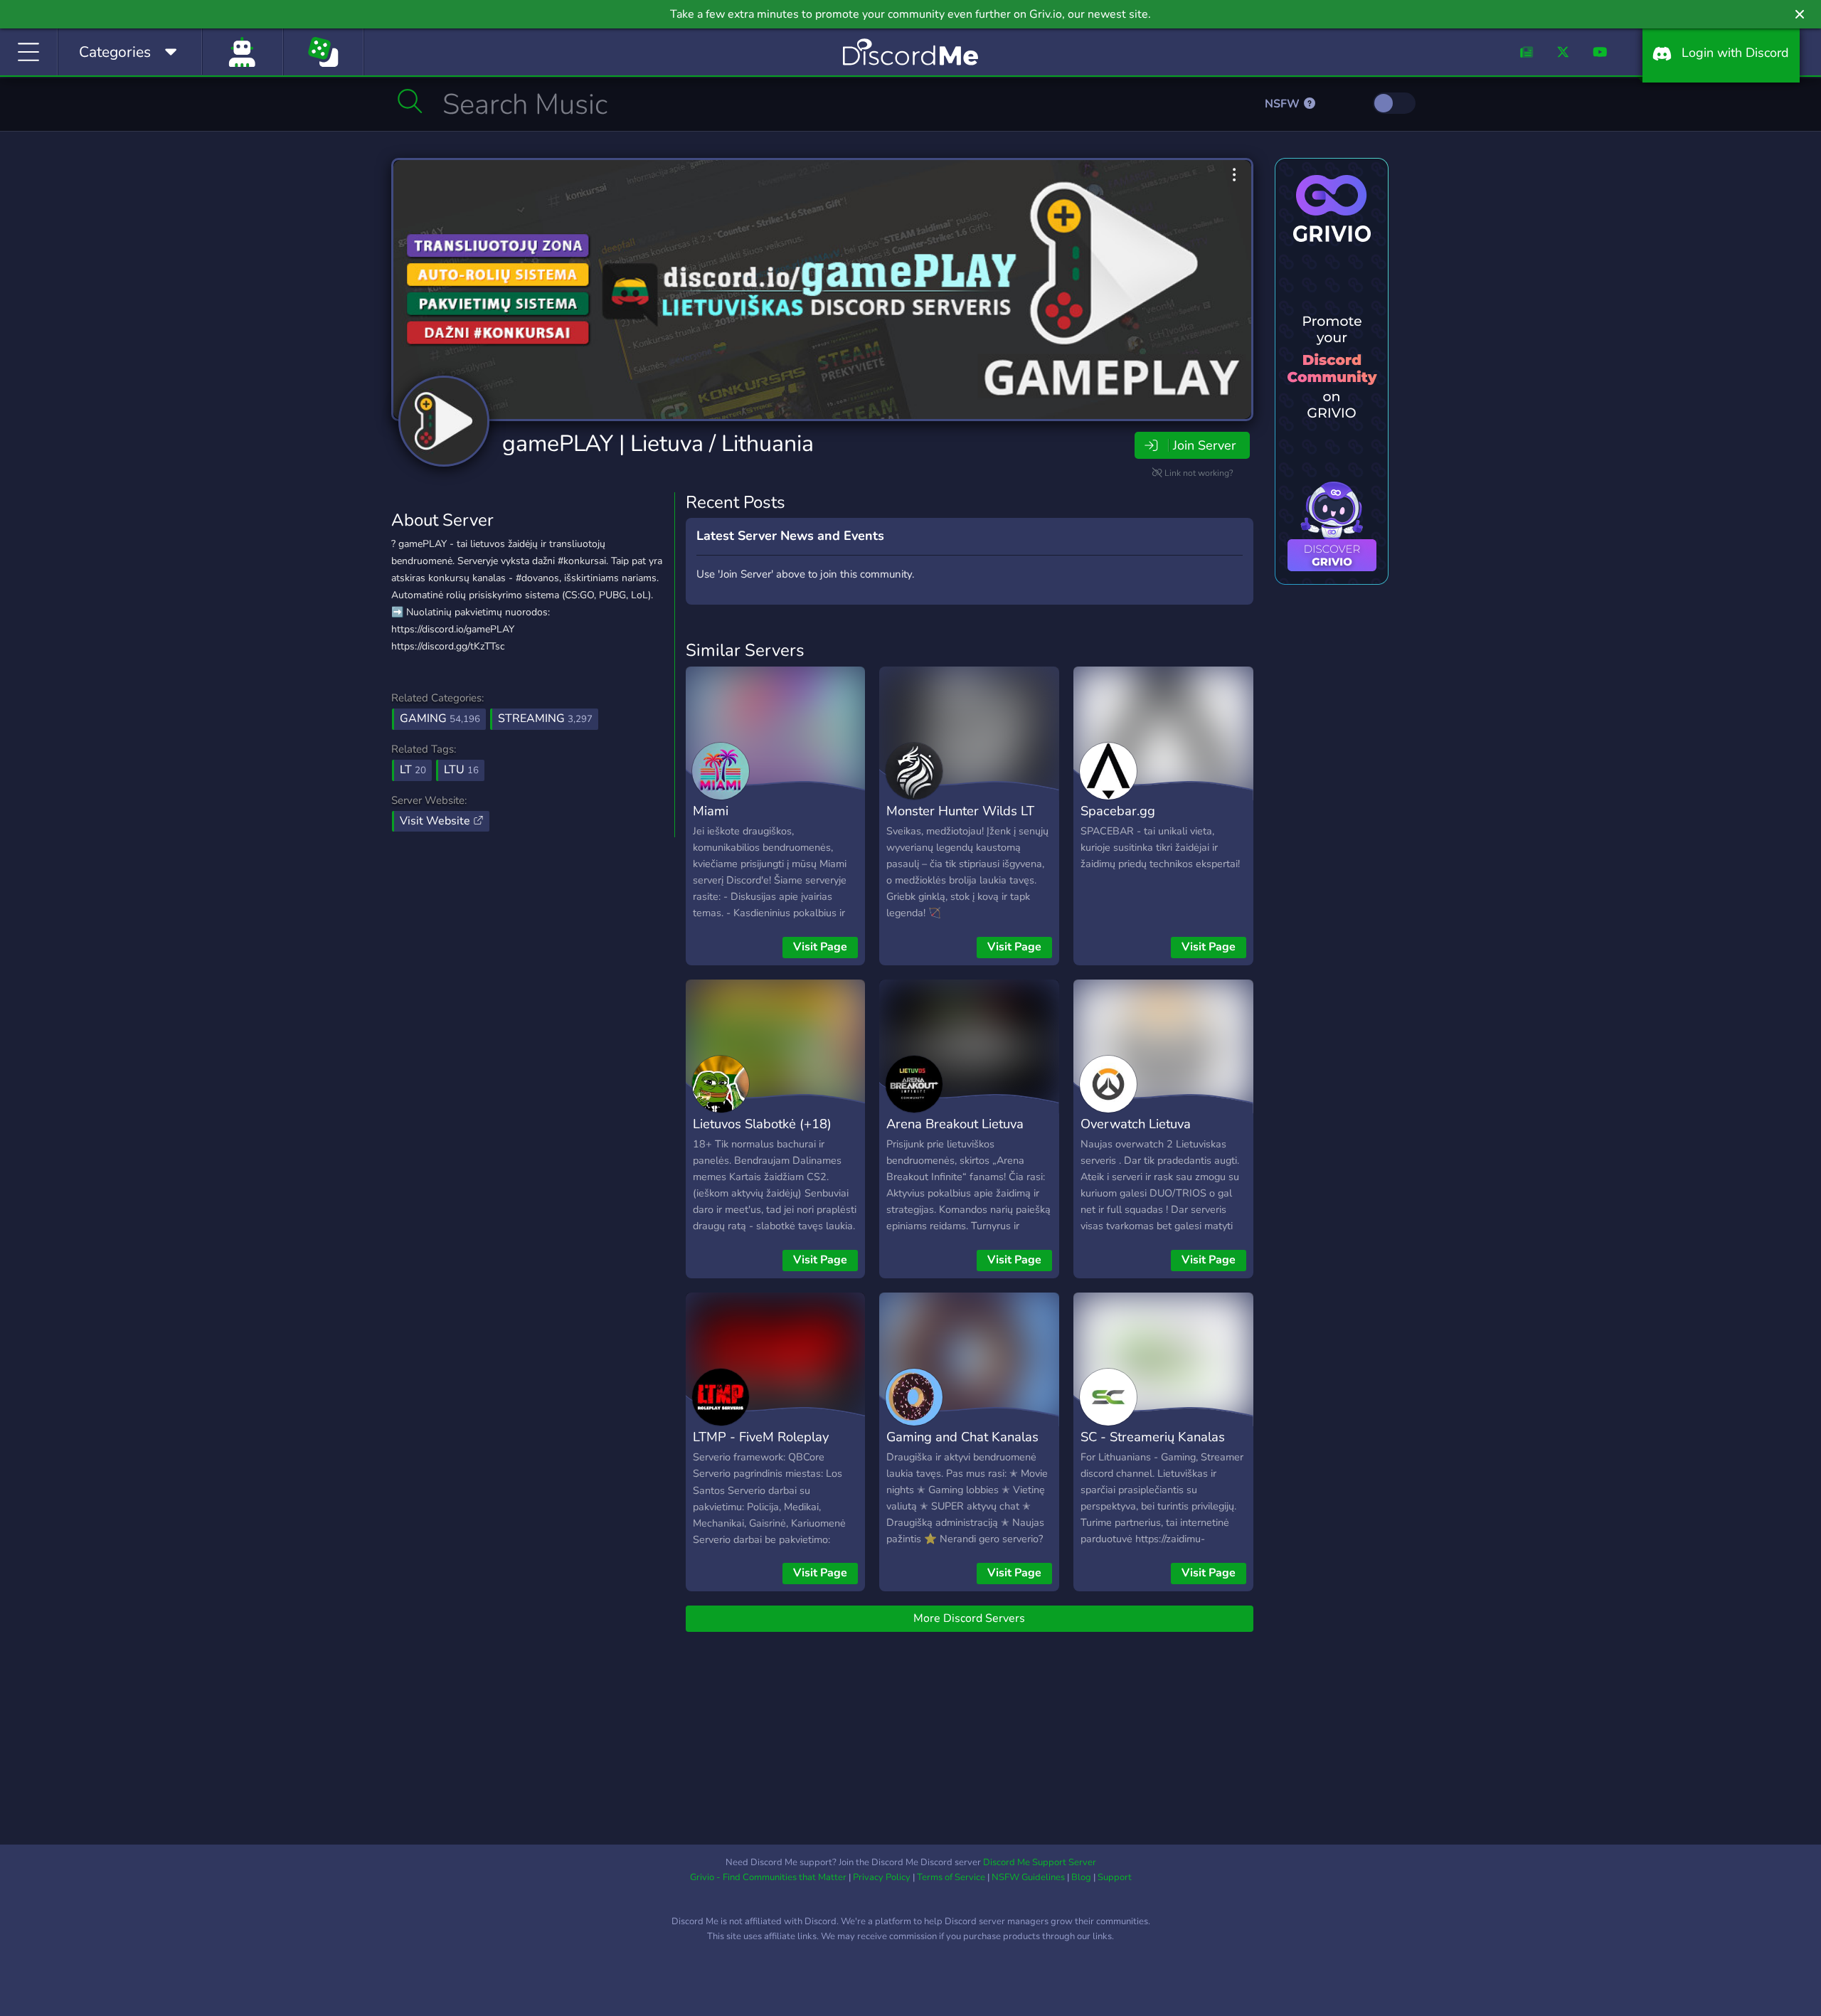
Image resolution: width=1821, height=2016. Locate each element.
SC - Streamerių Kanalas (1153, 1437)
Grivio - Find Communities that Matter (768, 1877)
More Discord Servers (969, 1618)
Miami (711, 811)
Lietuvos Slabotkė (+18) (762, 1124)
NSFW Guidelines (1028, 1877)
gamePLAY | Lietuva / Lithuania (658, 444)
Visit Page (820, 947)
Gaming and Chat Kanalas (962, 1437)
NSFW (1284, 104)
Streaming (545, 718)
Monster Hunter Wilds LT (960, 811)
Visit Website (436, 821)
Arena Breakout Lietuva (955, 1124)
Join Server (1204, 445)
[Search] (410, 101)
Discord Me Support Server (1040, 1862)
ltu (461, 770)
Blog (1081, 1877)
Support (1115, 1877)
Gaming (440, 718)
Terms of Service (951, 1877)
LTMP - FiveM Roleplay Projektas (761, 1447)
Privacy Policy (882, 1877)
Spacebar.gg (1118, 811)
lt (413, 770)
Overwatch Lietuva (1136, 1124)
